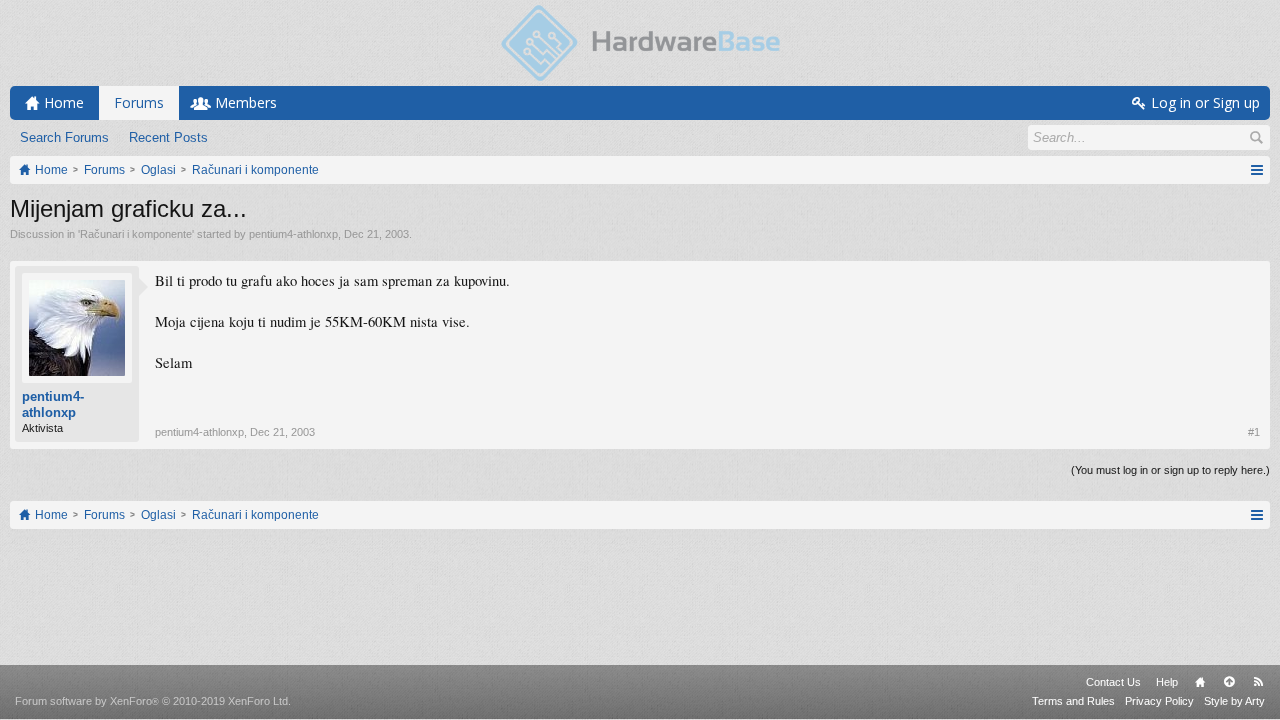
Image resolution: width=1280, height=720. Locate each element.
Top (1229, 682)
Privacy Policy (1159, 701)
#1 (1254, 432)
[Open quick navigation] (1256, 170)
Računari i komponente (136, 234)
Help (1167, 682)
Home (1200, 682)
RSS (1258, 682)
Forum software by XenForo (153, 701)
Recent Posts (168, 137)
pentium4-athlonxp (293, 234)
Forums (139, 102)
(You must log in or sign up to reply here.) (1170, 470)
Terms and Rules (1073, 701)
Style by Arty (1234, 701)
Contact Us (1113, 682)
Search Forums (64, 137)
